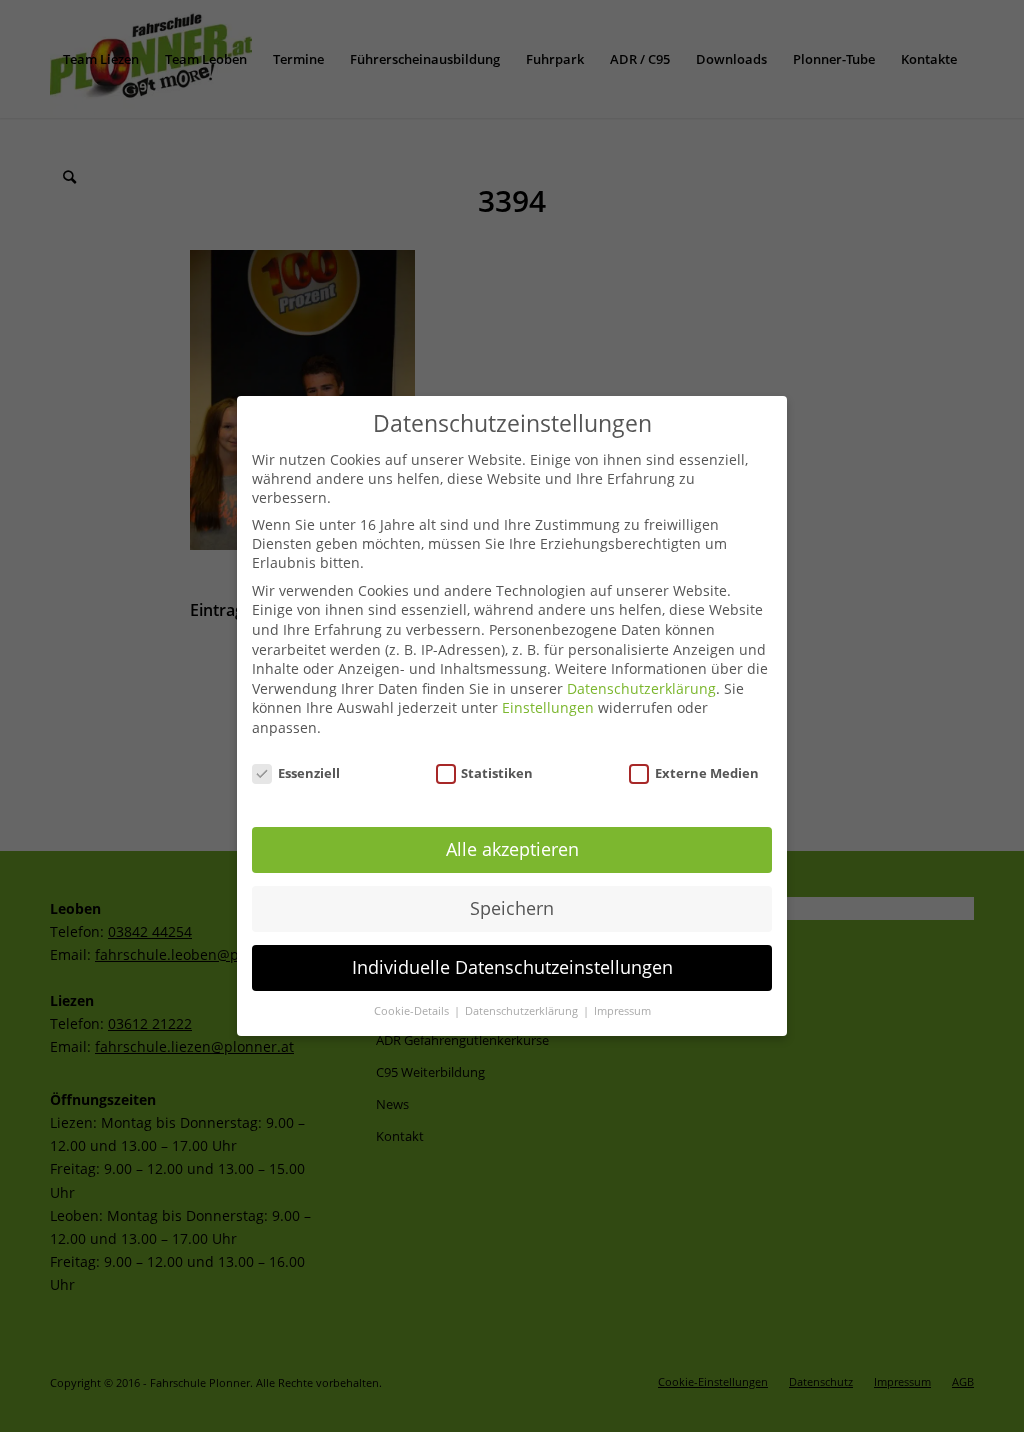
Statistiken (497, 773)
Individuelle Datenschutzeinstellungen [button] (512, 967)
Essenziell (309, 773)
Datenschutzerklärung (641, 688)
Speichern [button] (512, 908)
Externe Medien (707, 773)
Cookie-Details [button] (413, 1011)
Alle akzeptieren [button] (512, 849)
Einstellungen (548, 707)
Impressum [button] (622, 1011)
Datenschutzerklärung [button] (523, 1011)
